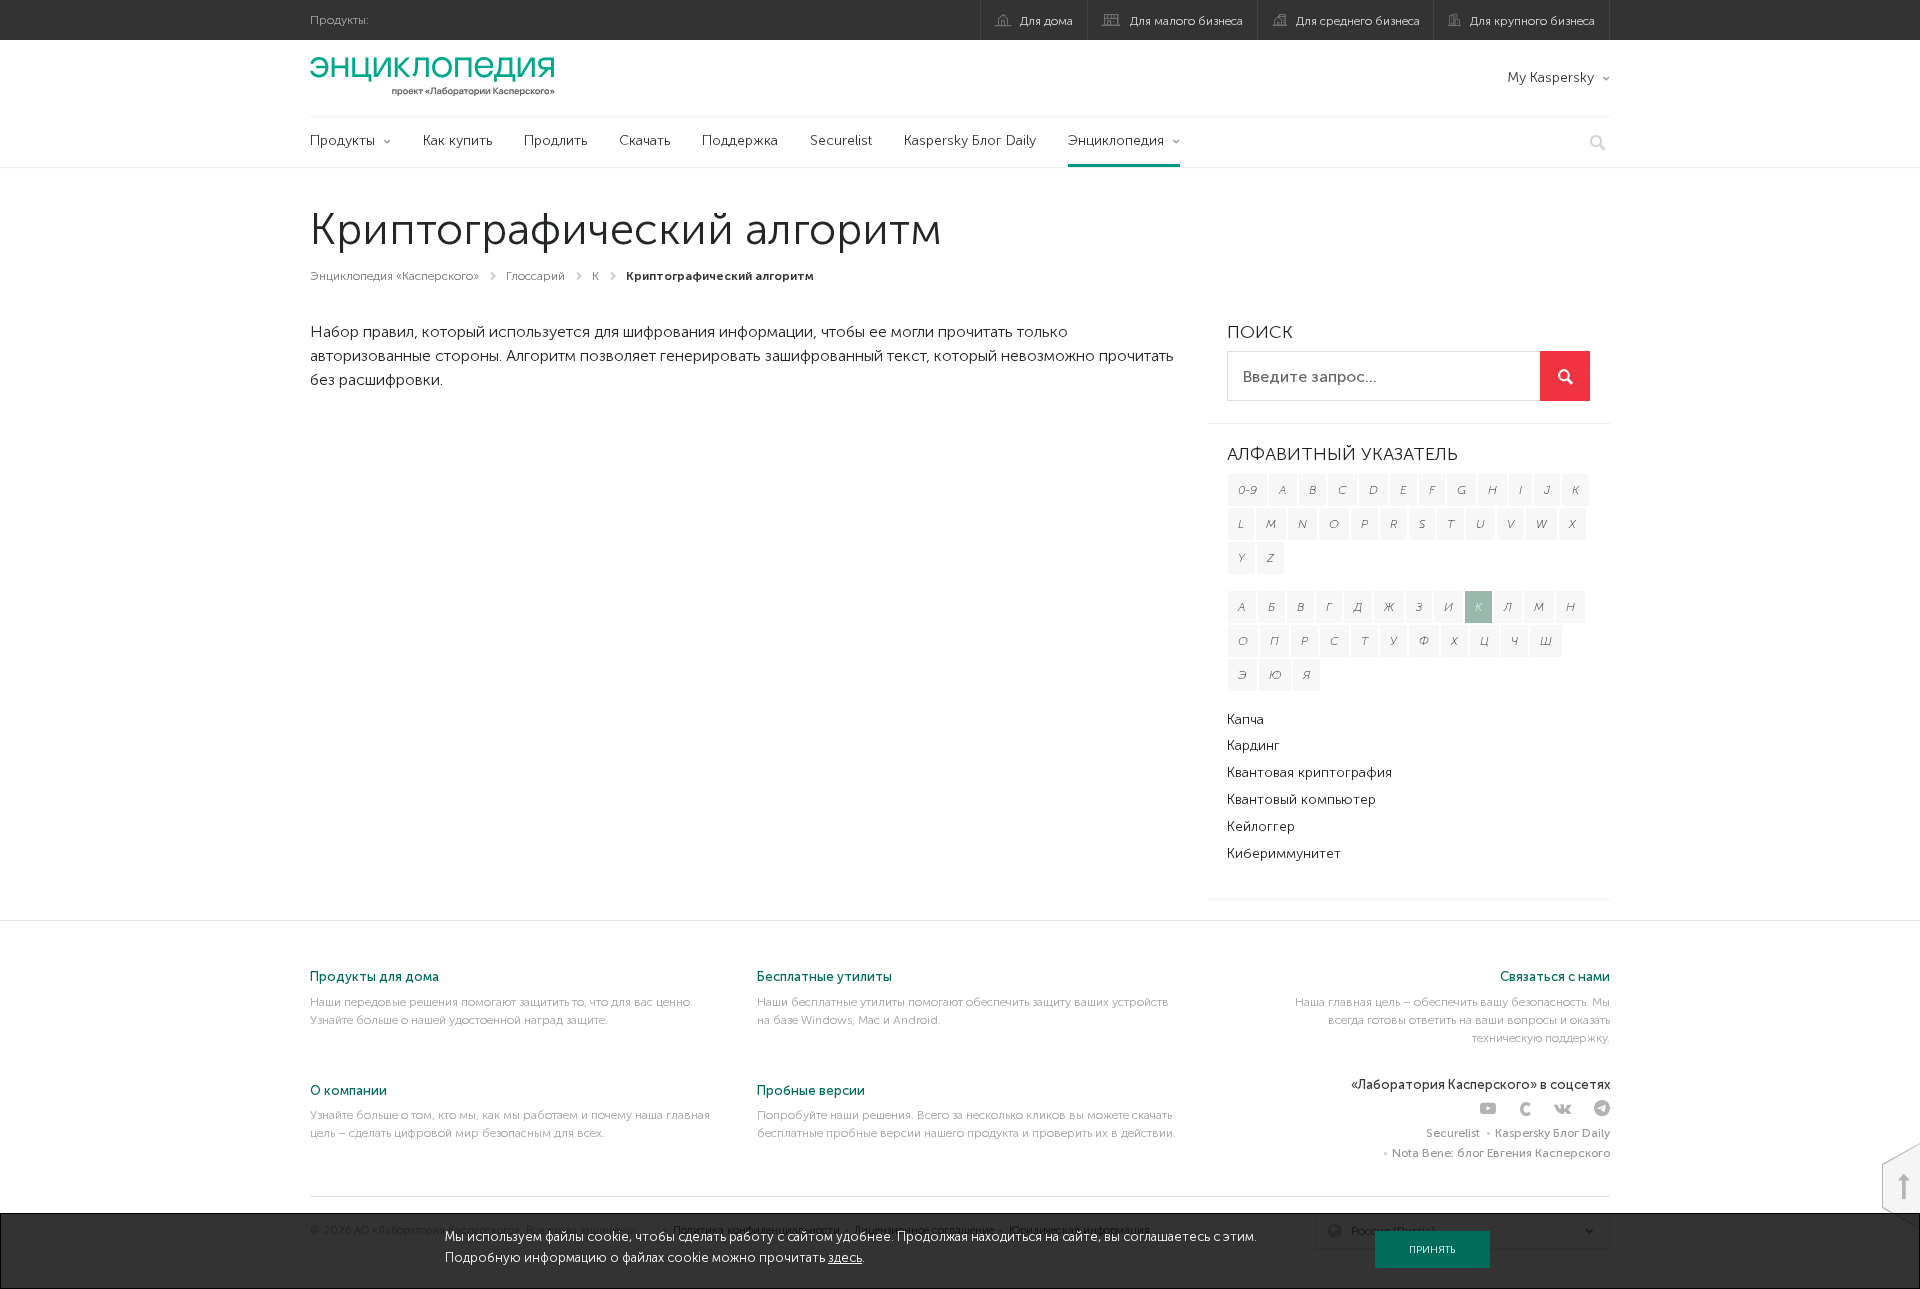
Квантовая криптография (1309, 772)
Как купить (457, 140)
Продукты (342, 140)
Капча (1245, 719)
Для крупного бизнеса (1532, 21)
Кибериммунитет (1284, 853)
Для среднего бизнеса (1358, 21)
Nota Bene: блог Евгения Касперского (1501, 1153)
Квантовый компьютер (1301, 799)
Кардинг (1253, 745)
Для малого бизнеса (1186, 21)
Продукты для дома (374, 976)
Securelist (841, 140)
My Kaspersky (1550, 77)
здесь (845, 1257)
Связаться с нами (1555, 976)
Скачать (644, 140)
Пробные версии (811, 1090)
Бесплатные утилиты (824, 976)
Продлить (555, 140)
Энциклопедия (1116, 140)
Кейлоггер (1261, 826)
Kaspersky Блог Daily (970, 140)
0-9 (1247, 490)
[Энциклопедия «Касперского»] (432, 76)
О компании (348, 1090)
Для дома (1046, 21)
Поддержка (740, 140)
